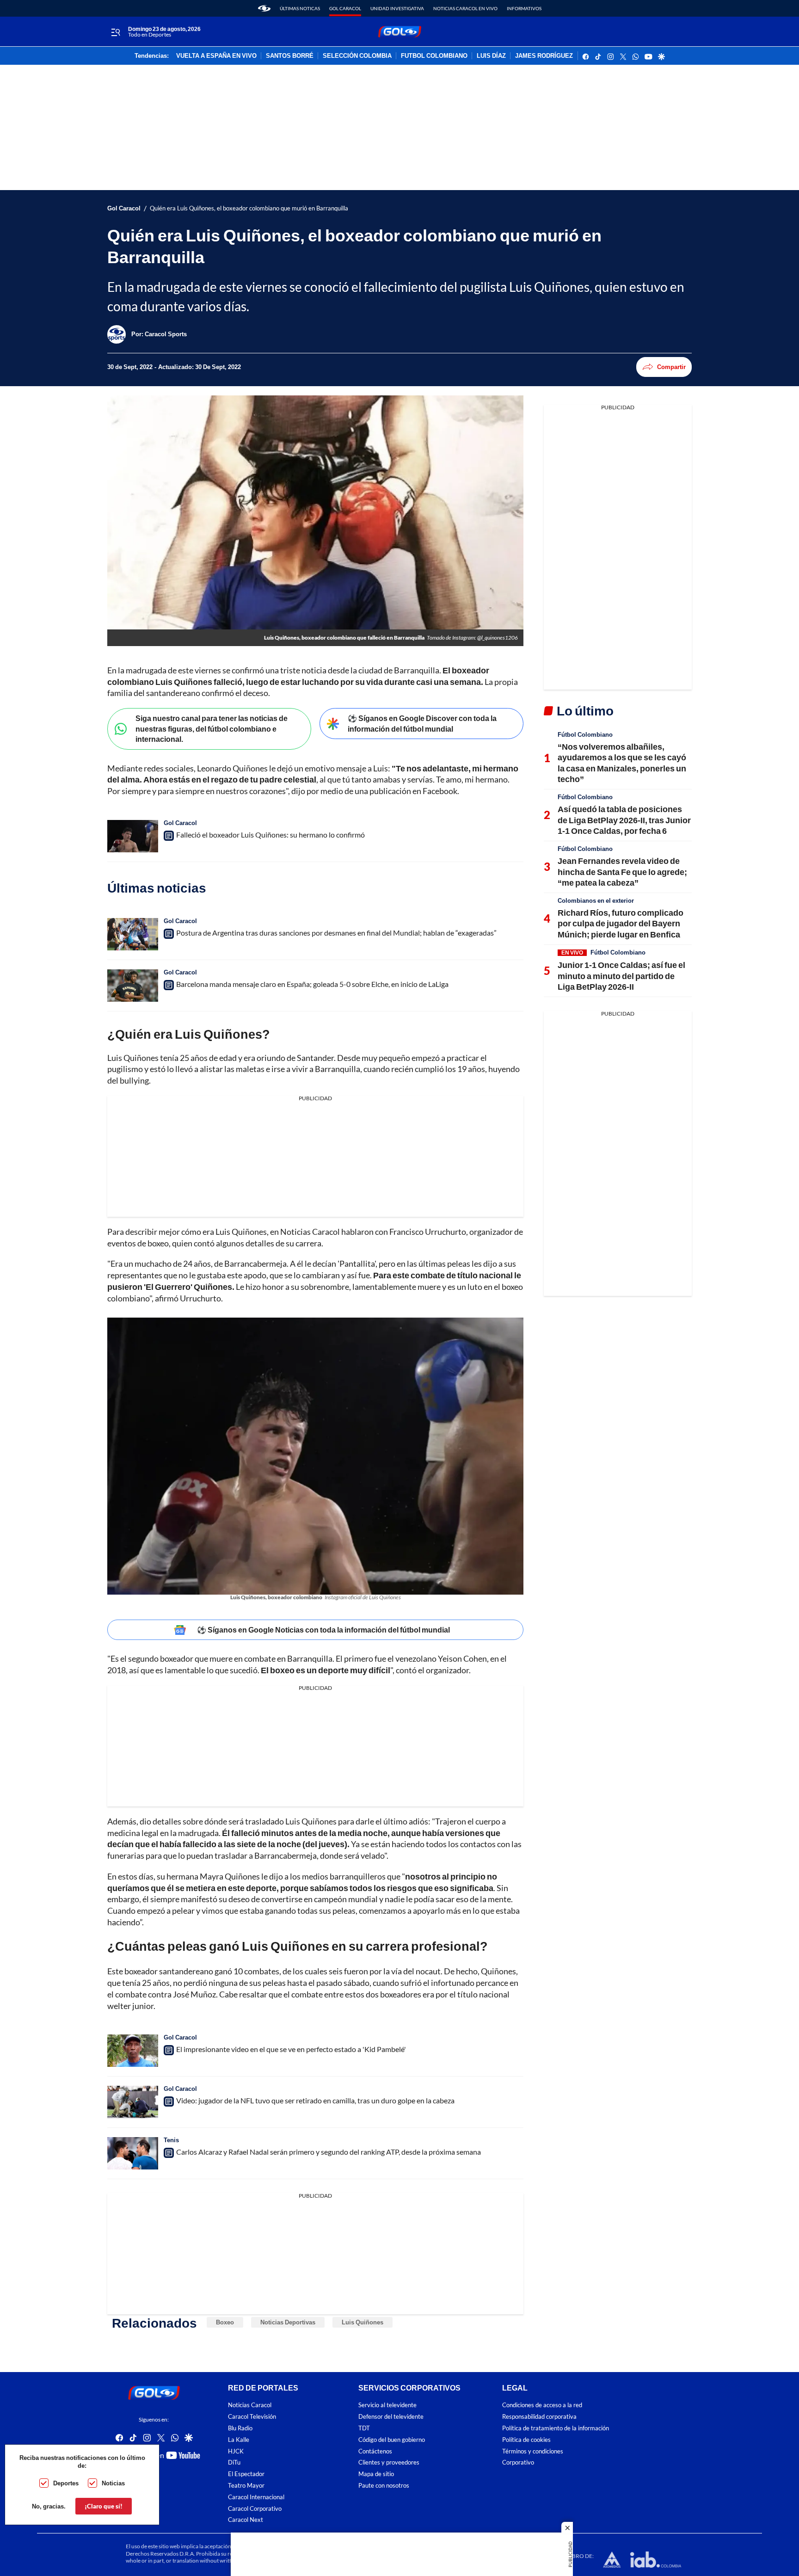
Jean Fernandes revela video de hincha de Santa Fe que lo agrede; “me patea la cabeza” (622, 872)
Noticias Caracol (250, 2406)
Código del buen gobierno (392, 2440)
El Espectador (246, 2474)
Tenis (171, 2140)
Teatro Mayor (246, 2486)
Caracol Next (246, 2520)
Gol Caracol (345, 8)
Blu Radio (240, 2428)
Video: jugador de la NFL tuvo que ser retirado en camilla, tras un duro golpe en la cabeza (315, 2100)
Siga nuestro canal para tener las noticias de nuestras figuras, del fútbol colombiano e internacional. (212, 728)
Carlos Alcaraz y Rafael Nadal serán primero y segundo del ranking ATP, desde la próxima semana (329, 2152)
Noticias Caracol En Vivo (465, 8)
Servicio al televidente (387, 2406)
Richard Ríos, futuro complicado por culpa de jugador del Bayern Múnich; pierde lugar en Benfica (621, 923)
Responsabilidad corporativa (539, 2417)
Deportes (66, 2483)
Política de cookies (526, 2440)
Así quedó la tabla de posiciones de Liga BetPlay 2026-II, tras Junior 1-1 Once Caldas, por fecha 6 (624, 820)
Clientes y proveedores (389, 2463)
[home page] (264, 8)
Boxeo (225, 2322)
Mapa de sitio (376, 2474)
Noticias (113, 2483)
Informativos (524, 8)
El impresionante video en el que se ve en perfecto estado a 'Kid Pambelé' (291, 2049)
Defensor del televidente (391, 2417)
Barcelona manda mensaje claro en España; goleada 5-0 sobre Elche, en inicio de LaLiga (312, 984)
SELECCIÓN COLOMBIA (357, 56)
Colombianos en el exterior (596, 900)
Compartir (671, 367)
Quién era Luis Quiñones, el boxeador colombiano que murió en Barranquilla (249, 208)
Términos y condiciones (533, 2451)
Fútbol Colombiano (585, 734)
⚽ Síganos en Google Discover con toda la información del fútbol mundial (422, 723)
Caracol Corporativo (255, 2509)
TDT (364, 2428)
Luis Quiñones (363, 2322)
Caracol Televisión (252, 2417)
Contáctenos (375, 2451)
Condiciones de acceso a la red (542, 2406)
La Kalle (239, 2440)
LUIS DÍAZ (491, 56)
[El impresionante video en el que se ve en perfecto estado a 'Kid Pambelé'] (133, 2051)
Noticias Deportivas (288, 2322)
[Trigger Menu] (115, 32)
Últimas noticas (300, 8)
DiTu (234, 2463)
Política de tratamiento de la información (556, 2428)
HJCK (236, 2451)
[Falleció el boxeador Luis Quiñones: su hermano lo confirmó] (133, 836)
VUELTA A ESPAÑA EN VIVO (216, 56)
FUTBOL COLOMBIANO (434, 56)
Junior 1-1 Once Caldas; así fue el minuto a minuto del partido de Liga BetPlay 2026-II (621, 976)
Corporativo (518, 2463)
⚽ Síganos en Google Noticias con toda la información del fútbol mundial (323, 1630)
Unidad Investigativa (397, 8)
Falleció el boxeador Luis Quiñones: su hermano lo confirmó (270, 835)
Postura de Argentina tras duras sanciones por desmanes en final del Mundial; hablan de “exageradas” (336, 933)
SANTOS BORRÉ (290, 56)
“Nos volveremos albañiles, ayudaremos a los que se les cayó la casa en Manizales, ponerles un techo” (622, 763)
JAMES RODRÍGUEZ (544, 56)
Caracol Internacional (256, 2497)
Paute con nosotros (384, 2486)
